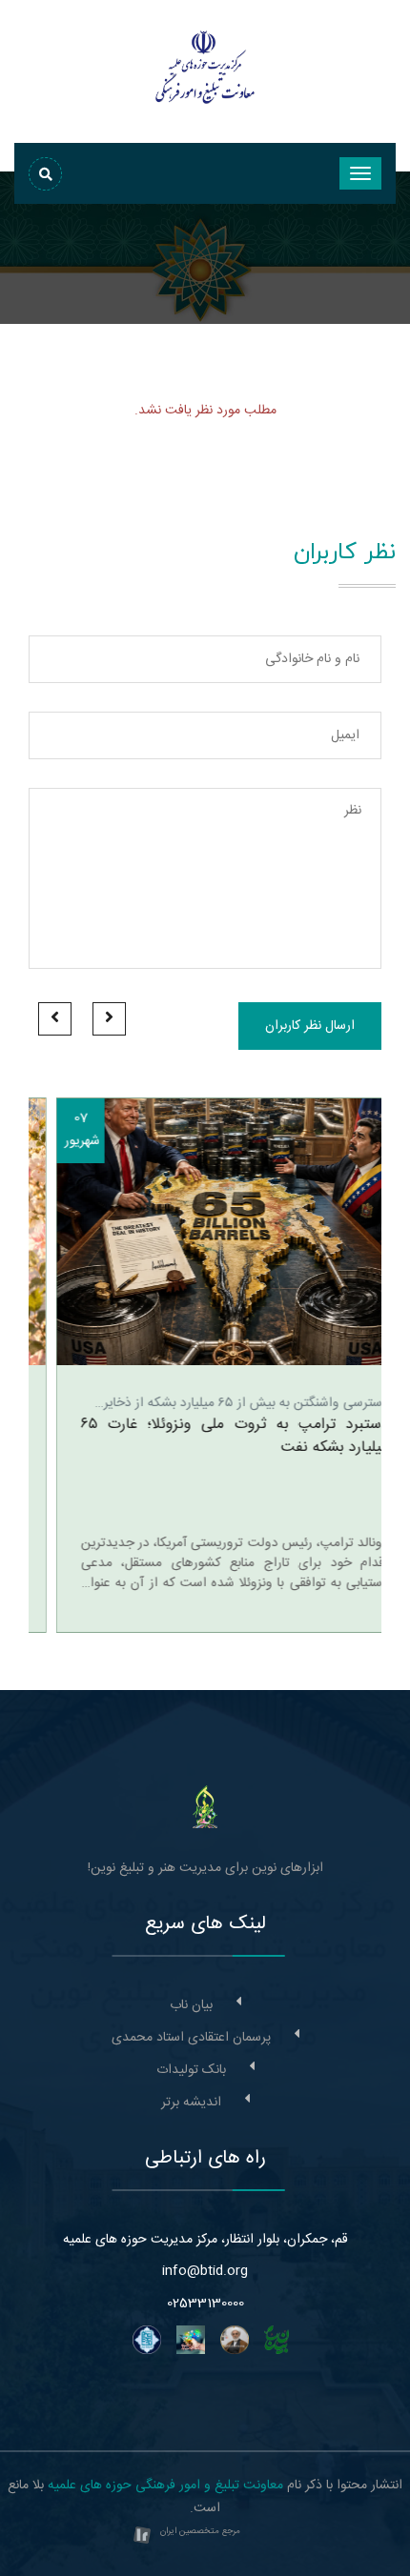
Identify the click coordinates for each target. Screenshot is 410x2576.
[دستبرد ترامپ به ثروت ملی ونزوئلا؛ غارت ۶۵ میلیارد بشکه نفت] (205, 1232)
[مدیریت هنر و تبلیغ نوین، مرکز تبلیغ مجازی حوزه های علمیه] (205, 1807)
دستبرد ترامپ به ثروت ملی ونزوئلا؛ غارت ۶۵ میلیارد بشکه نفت (207, 1437)
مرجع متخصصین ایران (200, 2531)
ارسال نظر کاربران (310, 1026)
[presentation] (109, 1019)
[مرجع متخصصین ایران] (142, 2537)
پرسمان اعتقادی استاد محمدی (191, 2038)
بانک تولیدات (191, 2070)
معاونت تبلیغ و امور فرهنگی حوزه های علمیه (165, 2485)
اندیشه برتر (191, 2103)
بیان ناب (191, 2005)
